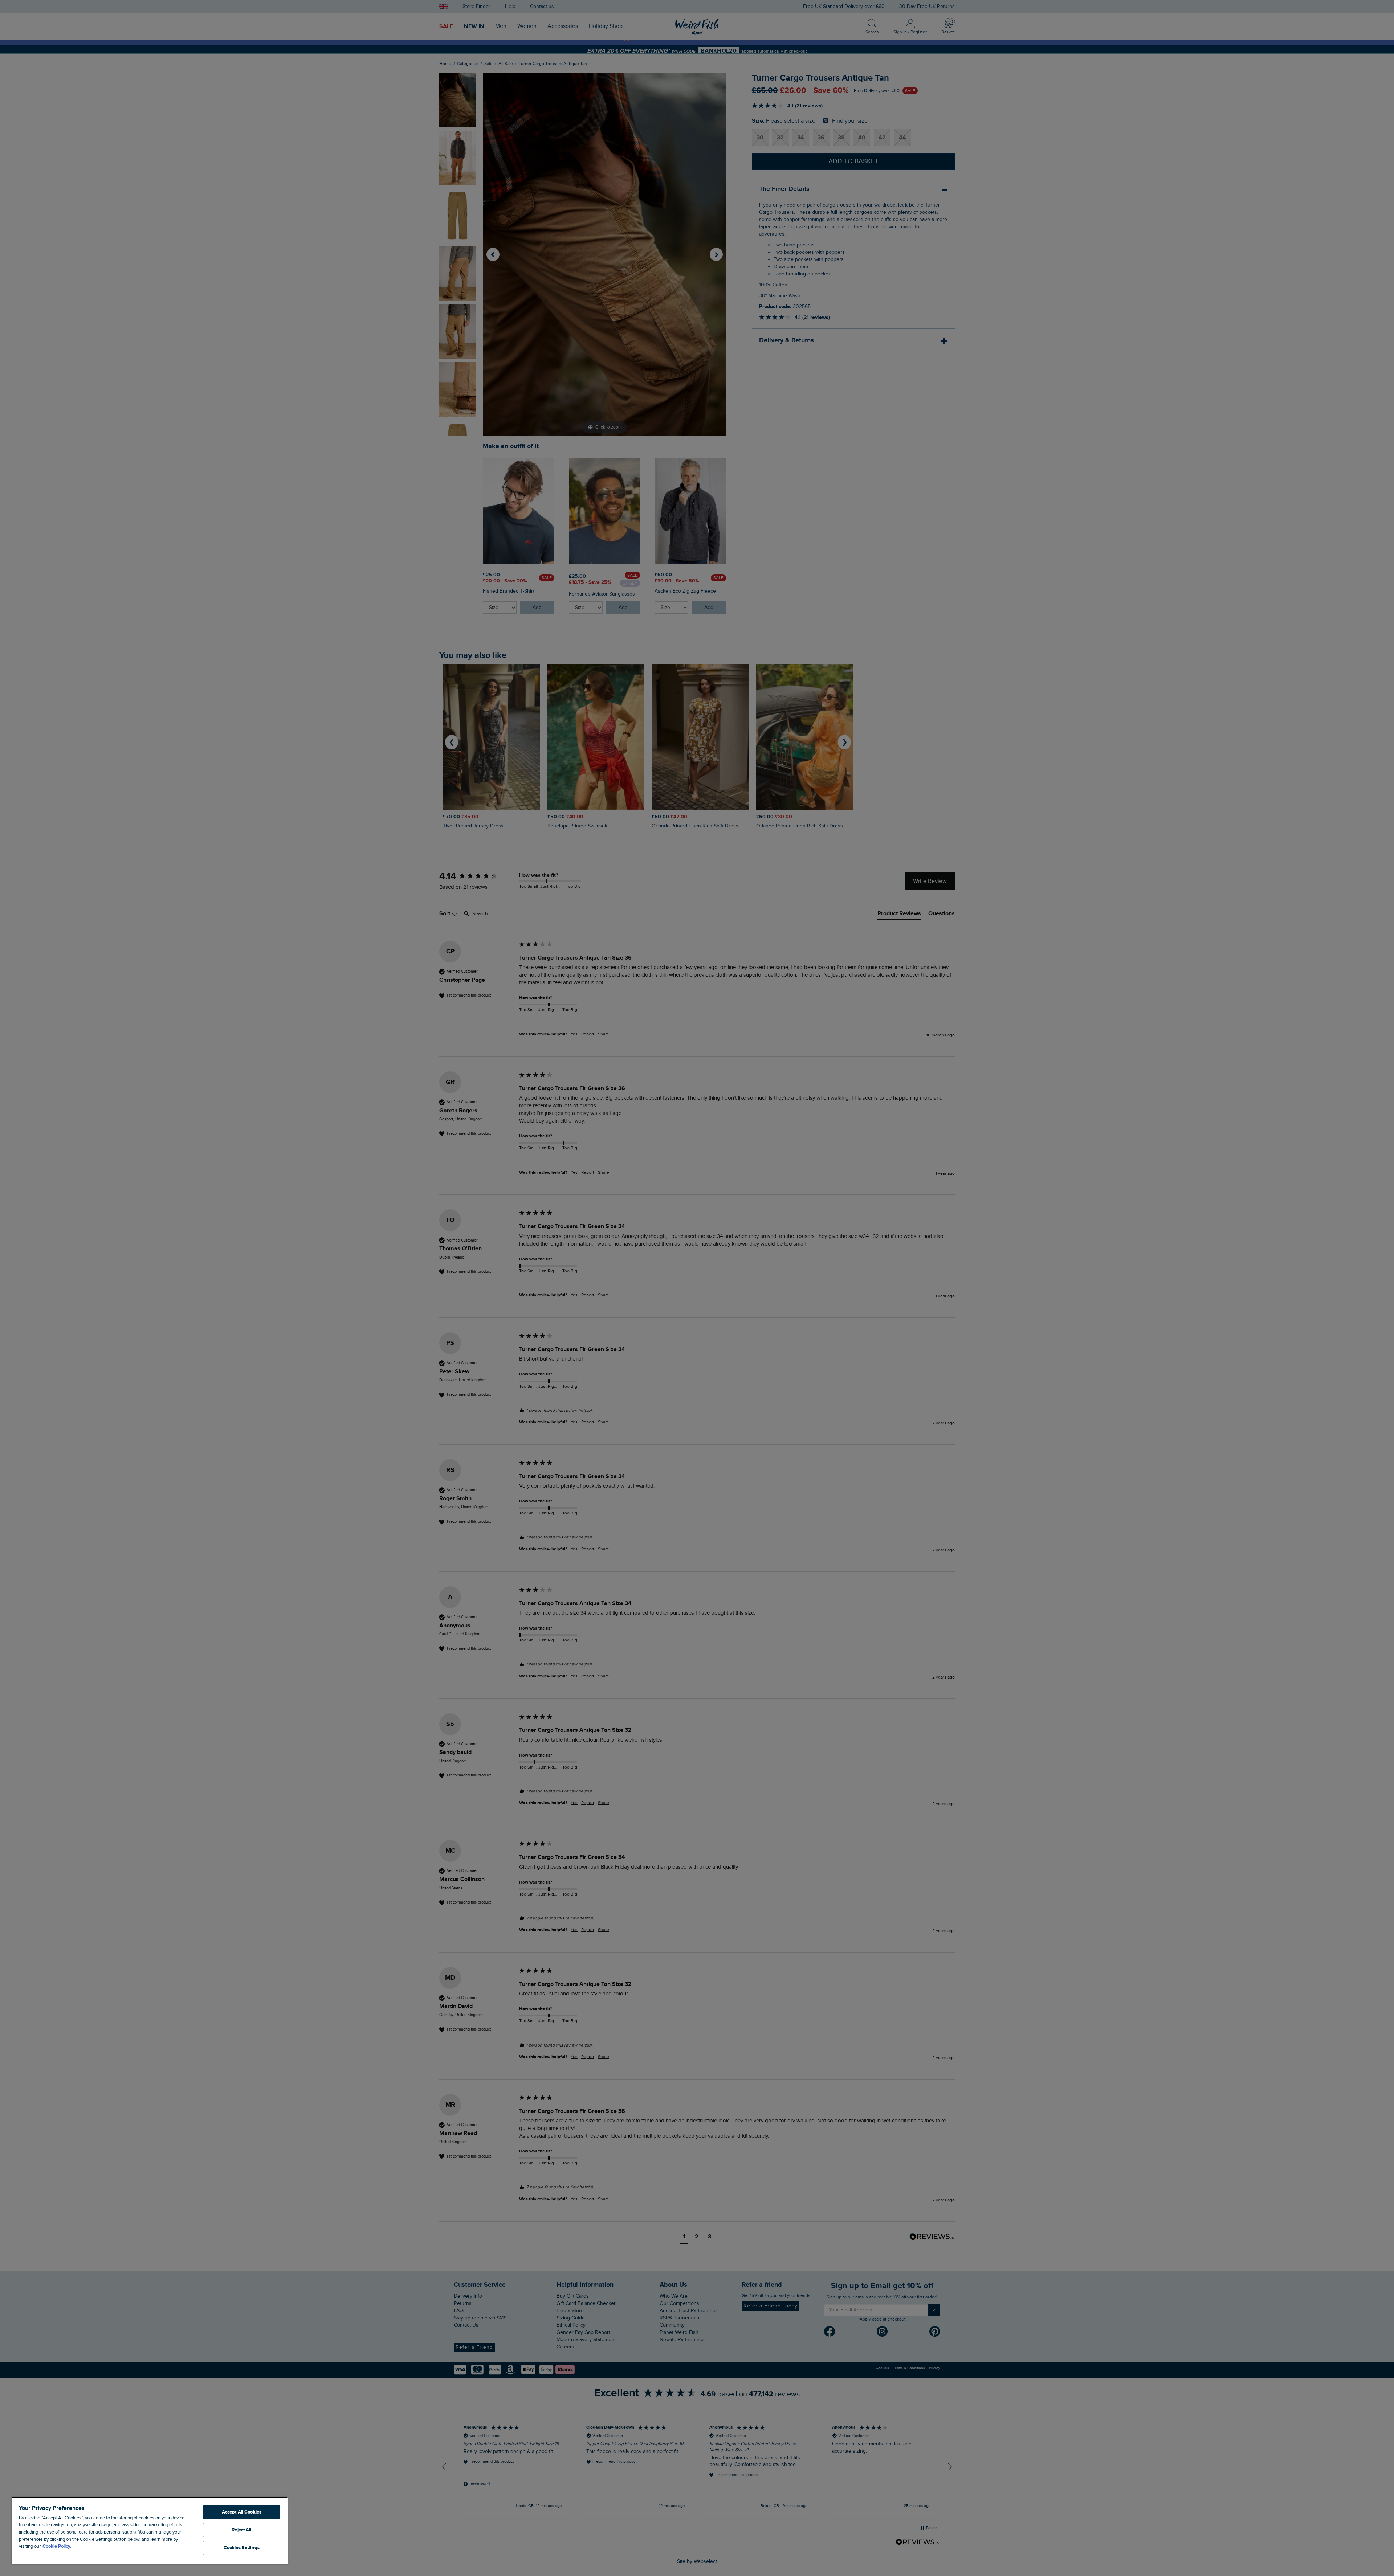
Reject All (241, 2530)
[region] (150, 2531)
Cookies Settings (242, 2548)
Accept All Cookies (242, 2512)
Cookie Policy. (57, 2546)
